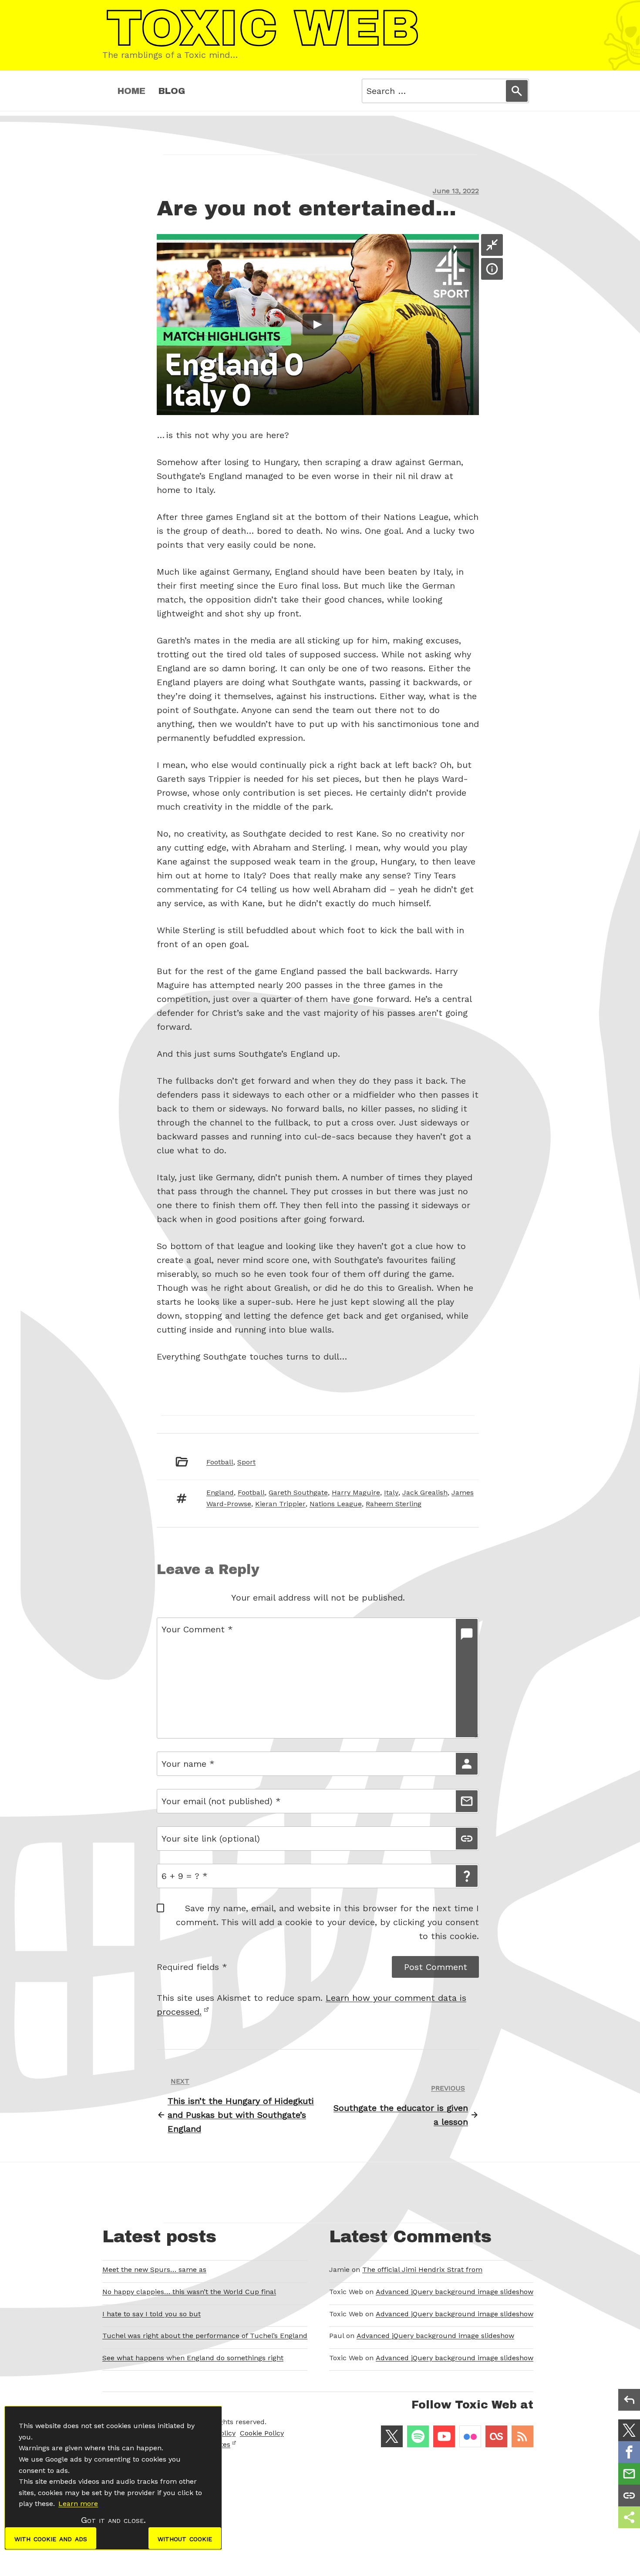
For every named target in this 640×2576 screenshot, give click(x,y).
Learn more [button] (78, 2504)
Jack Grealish (425, 1492)
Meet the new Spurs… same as (154, 2269)
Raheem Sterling (394, 1504)
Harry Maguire (356, 1492)
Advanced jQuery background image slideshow (455, 2292)
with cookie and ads (51, 2538)
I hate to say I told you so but (152, 2314)
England (220, 1492)
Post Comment (436, 1967)
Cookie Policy (262, 2433)
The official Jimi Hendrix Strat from (422, 2269)
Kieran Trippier (280, 1504)
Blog (172, 91)
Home (131, 91)
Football (220, 1462)
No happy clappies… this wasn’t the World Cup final (189, 2292)
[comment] (467, 1678)
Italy (391, 1492)
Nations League (336, 1504)
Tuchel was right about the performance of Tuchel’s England (205, 2336)
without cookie (185, 2538)
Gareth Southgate (298, 1492)
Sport (246, 1462)
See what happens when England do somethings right (193, 2358)
